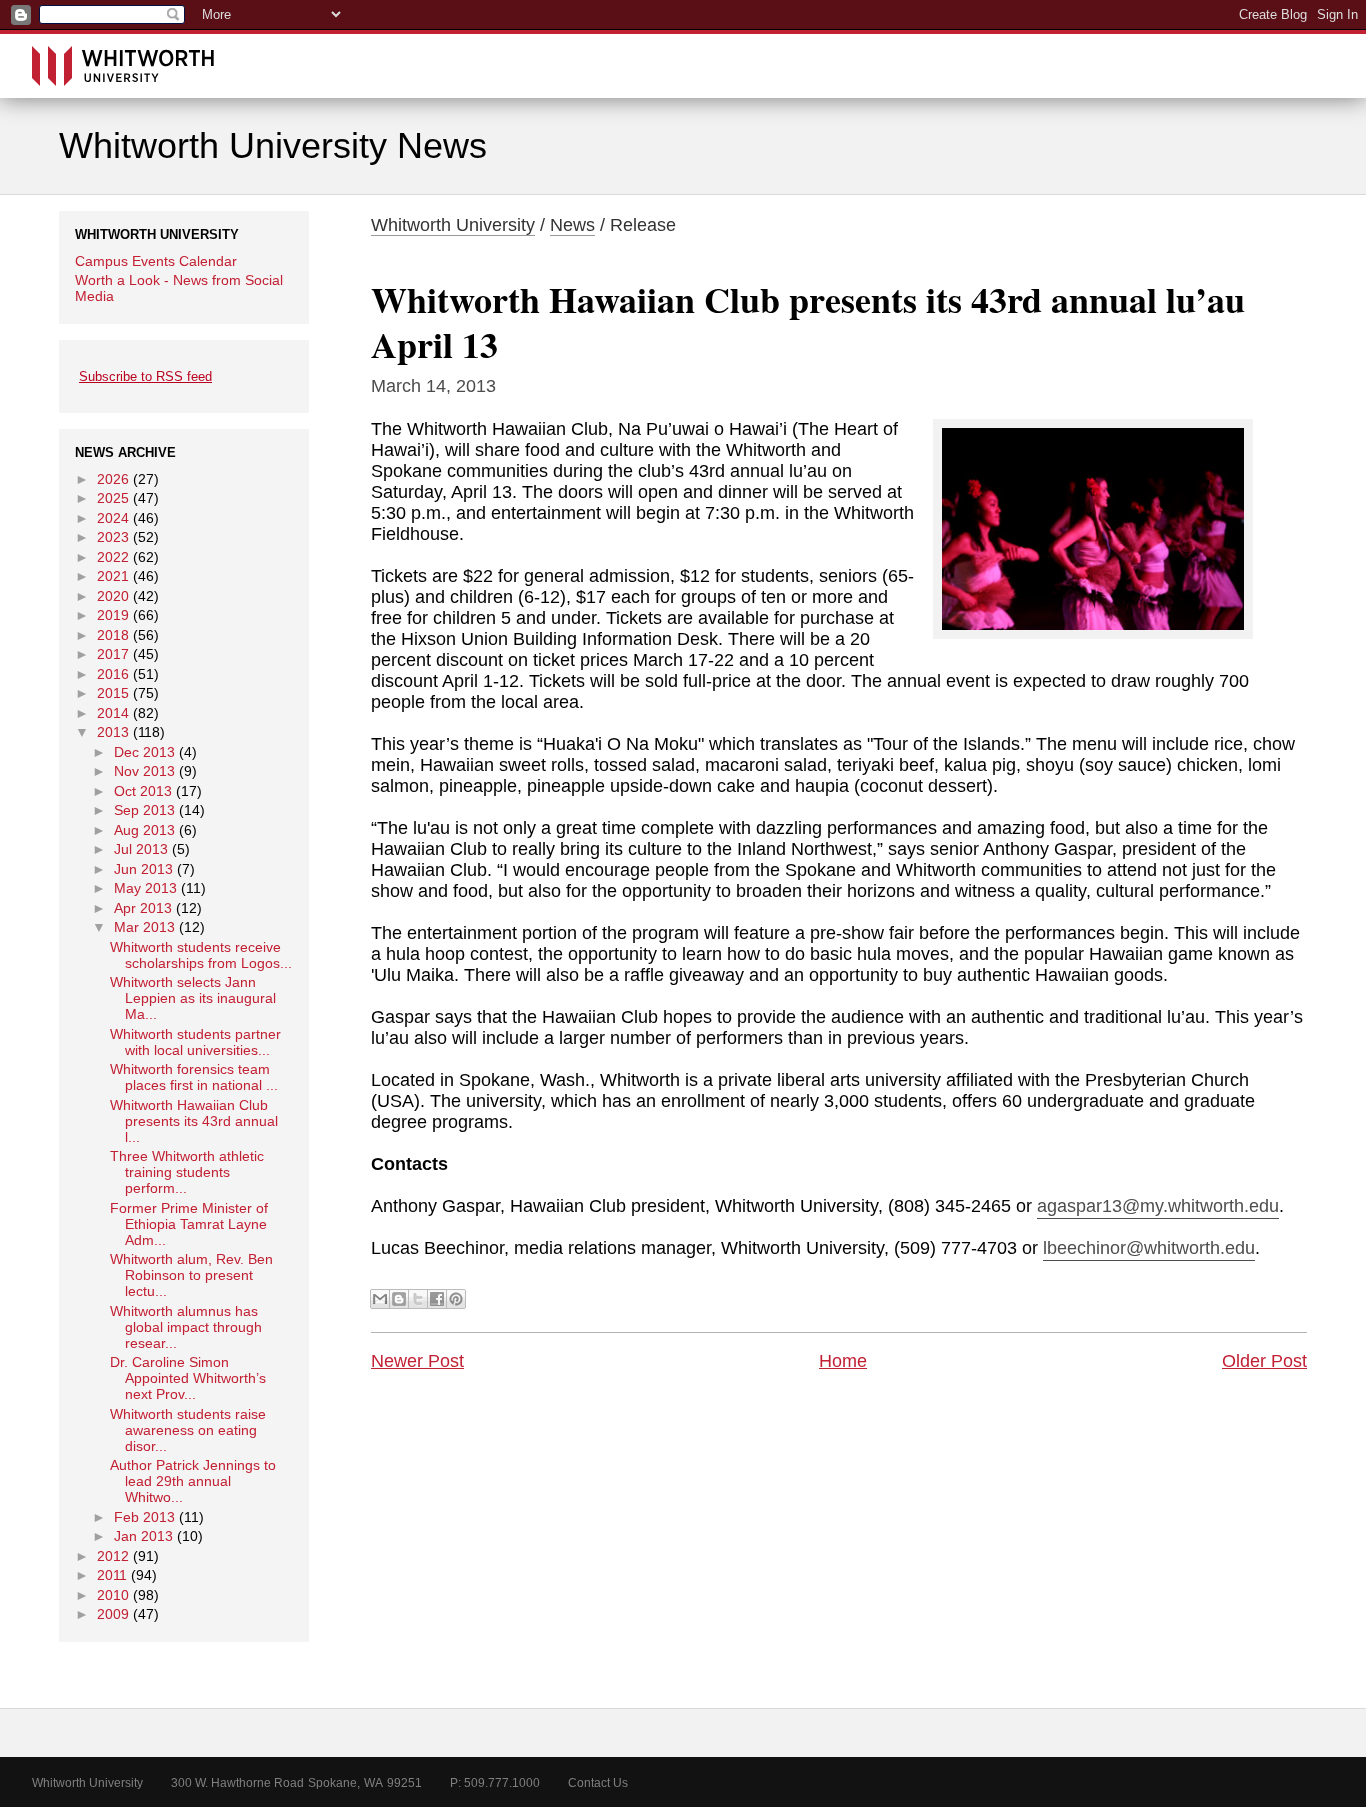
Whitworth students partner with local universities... (195, 1042)
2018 (113, 635)
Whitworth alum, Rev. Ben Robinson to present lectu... (191, 1275)
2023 (113, 537)
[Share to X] (418, 1299)
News (572, 225)
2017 (113, 654)
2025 (113, 498)
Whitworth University (453, 225)
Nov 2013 (144, 771)
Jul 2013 (141, 849)
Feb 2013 (144, 1517)
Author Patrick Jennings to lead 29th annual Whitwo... (193, 1481)
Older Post (1264, 1361)
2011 (112, 1575)
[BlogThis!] (399, 1299)
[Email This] (380, 1299)
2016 (113, 674)
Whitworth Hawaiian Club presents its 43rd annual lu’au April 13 (808, 321)
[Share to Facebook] (437, 1299)
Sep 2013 (144, 810)
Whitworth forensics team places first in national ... (194, 1077)
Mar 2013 (144, 927)
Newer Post (417, 1361)
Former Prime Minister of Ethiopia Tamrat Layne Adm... (189, 1224)
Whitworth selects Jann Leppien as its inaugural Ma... (193, 998)
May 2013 (145, 888)
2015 (113, 693)
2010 (113, 1595)
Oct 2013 (143, 791)
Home (843, 1361)
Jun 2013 (143, 869)
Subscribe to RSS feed (145, 376)
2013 (113, 732)
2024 (113, 518)
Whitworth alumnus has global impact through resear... (186, 1327)
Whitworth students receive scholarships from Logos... (201, 955)
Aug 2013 (144, 830)
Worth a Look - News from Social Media (179, 288)
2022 (113, 557)
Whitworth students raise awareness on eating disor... (188, 1430)
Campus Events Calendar (156, 261)
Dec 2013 (144, 752)
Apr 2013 (143, 908)
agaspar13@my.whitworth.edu (1158, 1206)
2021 (113, 576)
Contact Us (598, 1783)
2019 (113, 615)
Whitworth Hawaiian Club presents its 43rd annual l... (194, 1121)
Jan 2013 (143, 1536)
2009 (113, 1614)
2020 (113, 596)
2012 (113, 1556)
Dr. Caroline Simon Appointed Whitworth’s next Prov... (188, 1378)
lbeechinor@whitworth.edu (1149, 1248)
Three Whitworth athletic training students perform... (187, 1172)
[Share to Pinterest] (456, 1299)
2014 (113, 713)
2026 (113, 479)
